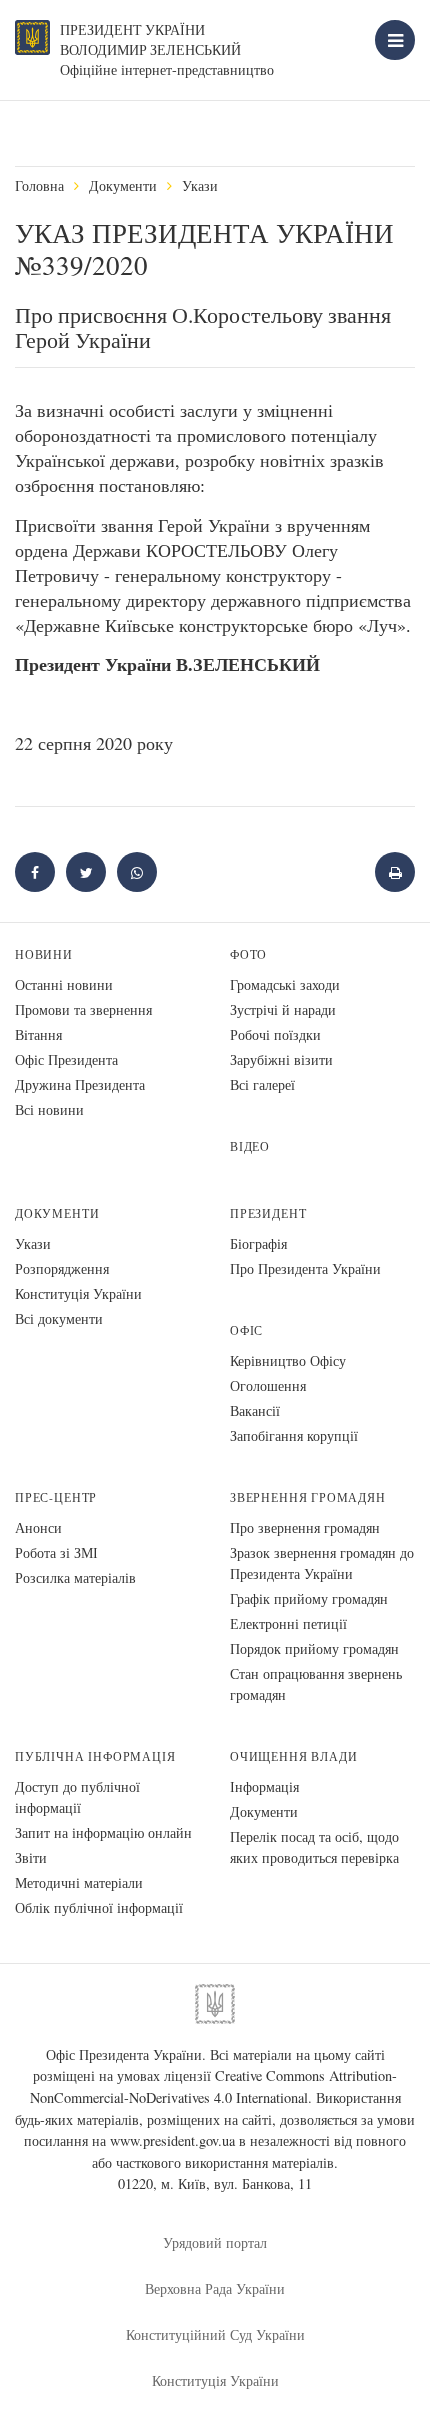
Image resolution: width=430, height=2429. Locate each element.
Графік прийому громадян (309, 1598)
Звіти (31, 1857)
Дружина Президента (80, 1084)
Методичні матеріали (79, 1882)
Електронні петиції (288, 1623)
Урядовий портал (215, 2242)
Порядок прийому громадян (314, 1648)
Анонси (38, 1527)
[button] (86, 872)
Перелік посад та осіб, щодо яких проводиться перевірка (314, 1847)
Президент (268, 1213)
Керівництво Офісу (288, 1360)
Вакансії (255, 1410)
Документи (123, 185)
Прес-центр (56, 1497)
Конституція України (78, 1293)
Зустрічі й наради (283, 1009)
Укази (200, 185)
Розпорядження (62, 1268)
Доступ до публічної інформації (77, 1797)
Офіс (246, 1330)
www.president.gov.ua (172, 2140)
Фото (248, 954)
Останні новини (64, 984)
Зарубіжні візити (281, 1059)
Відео (250, 1146)
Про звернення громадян (305, 1527)
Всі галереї (262, 1084)
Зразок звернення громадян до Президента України (322, 1563)
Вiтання (38, 1034)
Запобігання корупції (294, 1435)
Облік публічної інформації (99, 1907)
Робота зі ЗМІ (56, 1552)
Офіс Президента (66, 1059)
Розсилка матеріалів (75, 1577)
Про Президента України (305, 1268)
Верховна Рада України (215, 2288)
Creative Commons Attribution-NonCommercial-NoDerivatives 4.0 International (214, 2086)
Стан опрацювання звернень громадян (316, 1684)
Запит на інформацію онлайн (103, 1832)
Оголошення (268, 1385)
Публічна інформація (95, 1756)
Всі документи (59, 1318)
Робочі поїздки (275, 1034)
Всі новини (49, 1109)
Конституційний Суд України (215, 2334)
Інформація (264, 1786)
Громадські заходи (285, 984)
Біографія (258, 1243)
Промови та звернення (83, 1009)
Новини (44, 954)
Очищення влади (293, 1756)
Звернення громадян (308, 1497)
